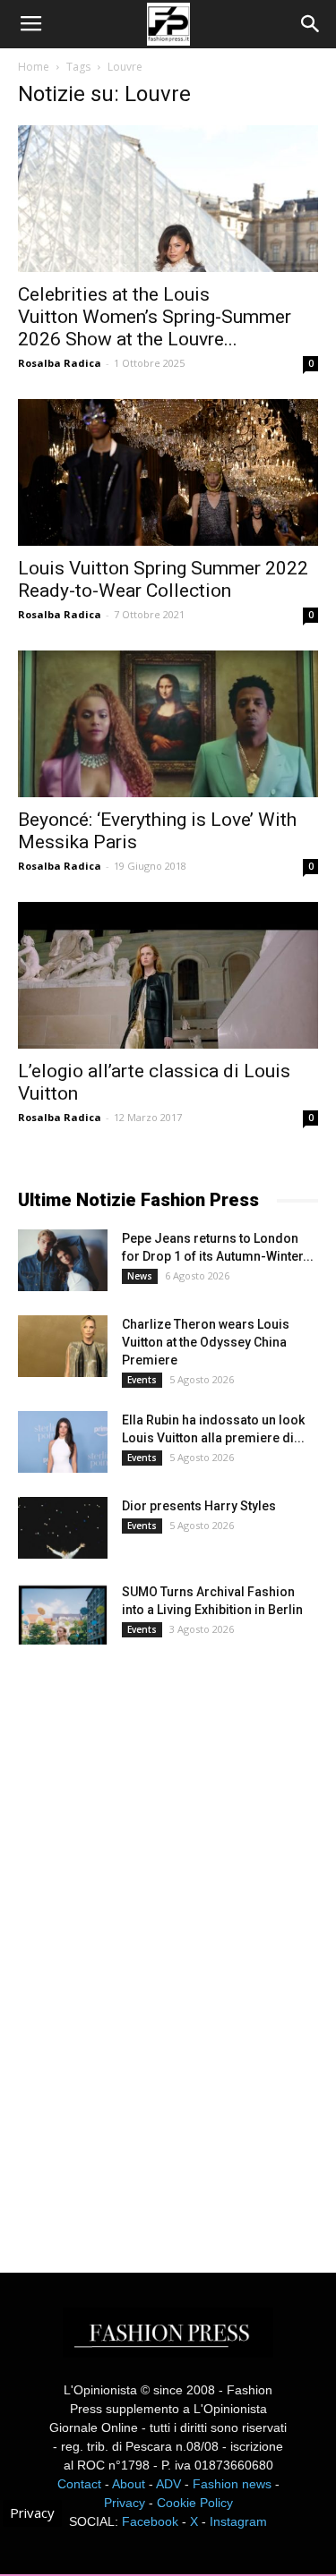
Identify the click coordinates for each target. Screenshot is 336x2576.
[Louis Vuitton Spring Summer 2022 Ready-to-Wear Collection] (168, 472)
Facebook (150, 2521)
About (129, 2484)
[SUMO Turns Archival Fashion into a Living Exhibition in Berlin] (63, 1614)
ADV (168, 2484)
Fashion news (232, 2484)
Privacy (125, 2503)
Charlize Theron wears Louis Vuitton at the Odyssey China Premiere (206, 1342)
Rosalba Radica (60, 363)
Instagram (238, 2521)
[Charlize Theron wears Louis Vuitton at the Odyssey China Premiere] (63, 1346)
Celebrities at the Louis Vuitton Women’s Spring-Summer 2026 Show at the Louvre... (155, 317)
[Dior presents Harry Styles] (63, 1528)
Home (34, 67)
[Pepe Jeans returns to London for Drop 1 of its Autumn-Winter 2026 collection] (63, 1260)
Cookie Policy (195, 2503)
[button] (311, 24)
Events (142, 1380)
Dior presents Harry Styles (199, 1506)
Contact (79, 2484)
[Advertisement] (152, 1943)
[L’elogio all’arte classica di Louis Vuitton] (168, 975)
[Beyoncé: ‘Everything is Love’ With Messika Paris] (168, 724)
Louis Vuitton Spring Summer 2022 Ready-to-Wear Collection (163, 579)
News (140, 1276)
